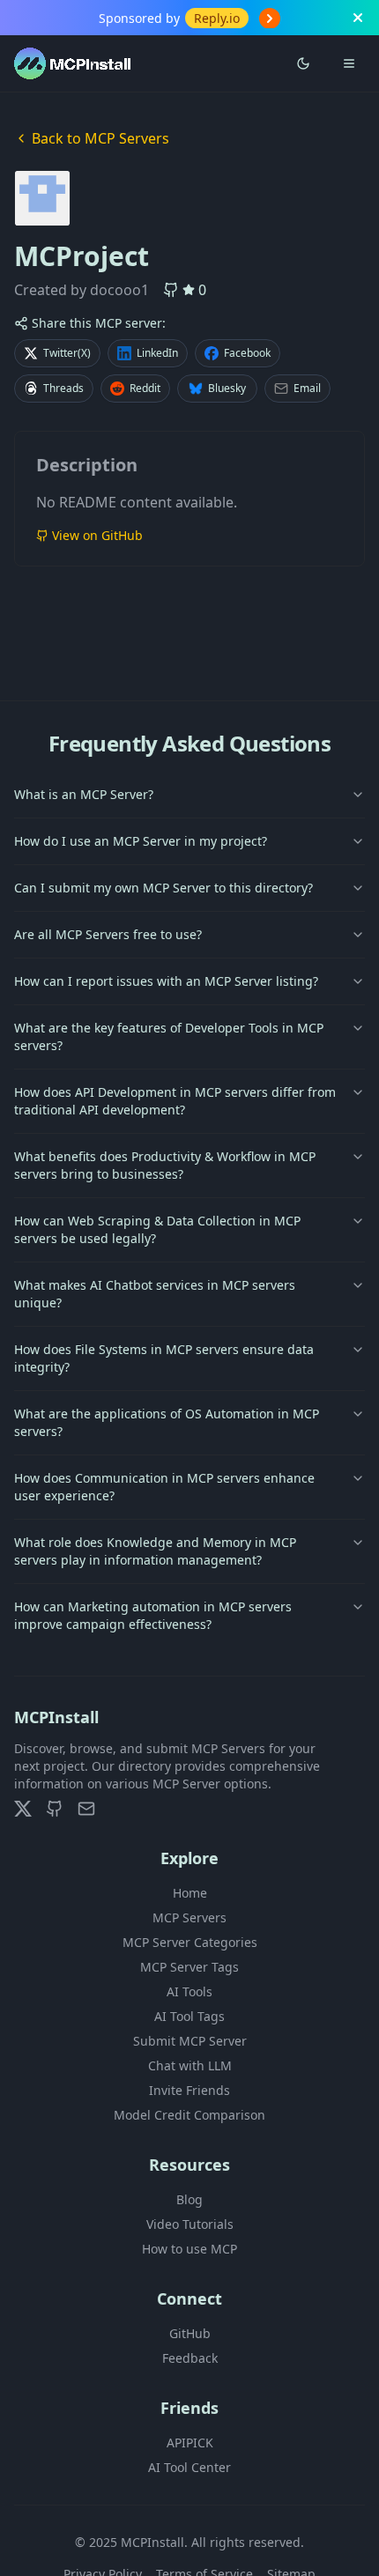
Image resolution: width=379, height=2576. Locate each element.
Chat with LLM (190, 2065)
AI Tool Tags (189, 2016)
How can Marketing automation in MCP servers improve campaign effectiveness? (153, 1615)
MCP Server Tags (189, 1967)
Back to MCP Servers (100, 138)
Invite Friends (189, 2090)
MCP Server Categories (190, 1942)
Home (190, 1893)
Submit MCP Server (190, 2041)
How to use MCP (189, 2249)
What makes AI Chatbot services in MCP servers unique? (155, 1294)
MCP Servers (189, 1917)
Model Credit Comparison (189, 2115)
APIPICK (190, 2443)
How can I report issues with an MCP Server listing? (166, 981)
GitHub (190, 2333)
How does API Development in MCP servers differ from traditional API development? (175, 1101)
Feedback (190, 2358)
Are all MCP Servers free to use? (108, 934)
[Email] (86, 1809)
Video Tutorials (190, 2224)
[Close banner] (358, 18)
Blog (189, 2199)
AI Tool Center (189, 2467)
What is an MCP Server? (84, 794)
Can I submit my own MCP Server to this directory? (163, 888)
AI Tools (189, 1991)
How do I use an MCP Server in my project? (141, 841)
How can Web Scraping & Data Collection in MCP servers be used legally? (157, 1229)
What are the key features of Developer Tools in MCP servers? (169, 1036)
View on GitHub (97, 535)
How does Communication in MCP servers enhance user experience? (164, 1487)
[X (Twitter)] (23, 1809)
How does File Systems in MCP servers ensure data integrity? (164, 1358)
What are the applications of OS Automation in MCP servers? (167, 1422)
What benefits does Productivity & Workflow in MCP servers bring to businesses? (165, 1165)
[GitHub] (55, 1809)
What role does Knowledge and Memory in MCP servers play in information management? (155, 1551)
